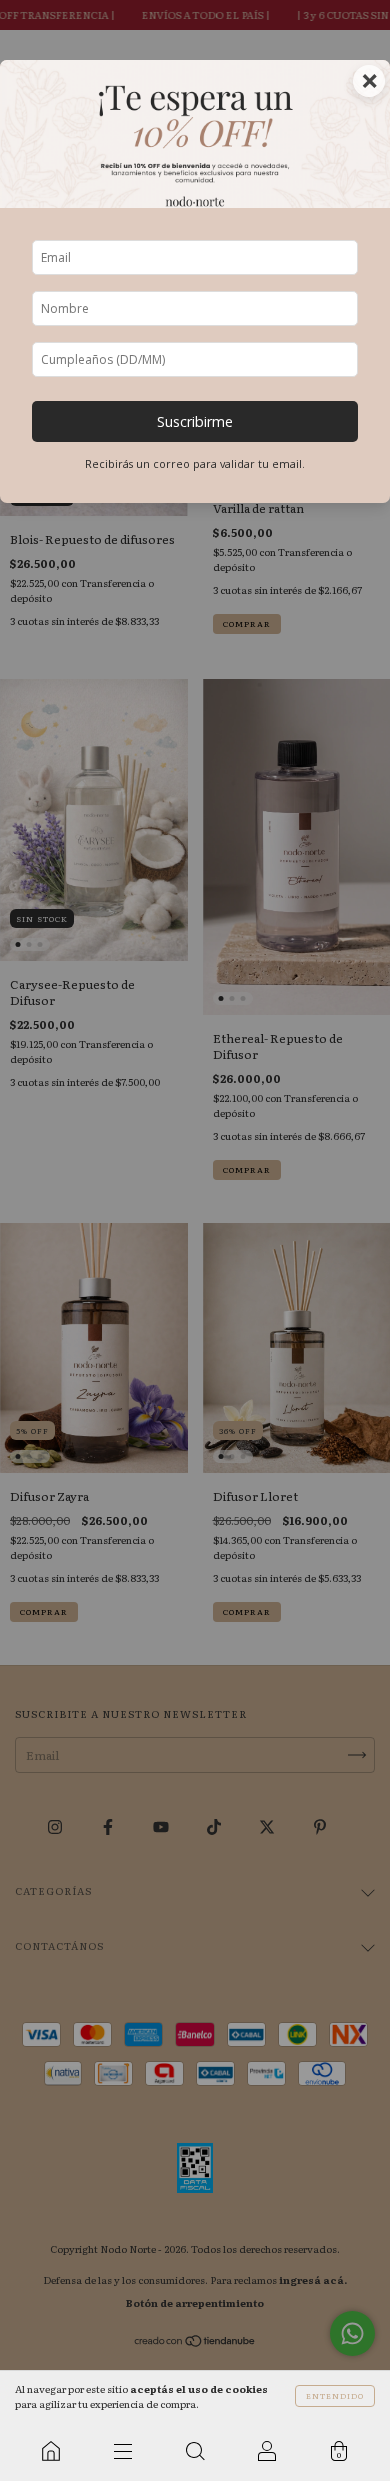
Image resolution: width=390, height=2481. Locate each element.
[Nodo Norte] (51, 2451)
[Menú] (123, 2451)
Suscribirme (195, 421)
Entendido (335, 2395)
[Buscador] (195, 2451)
